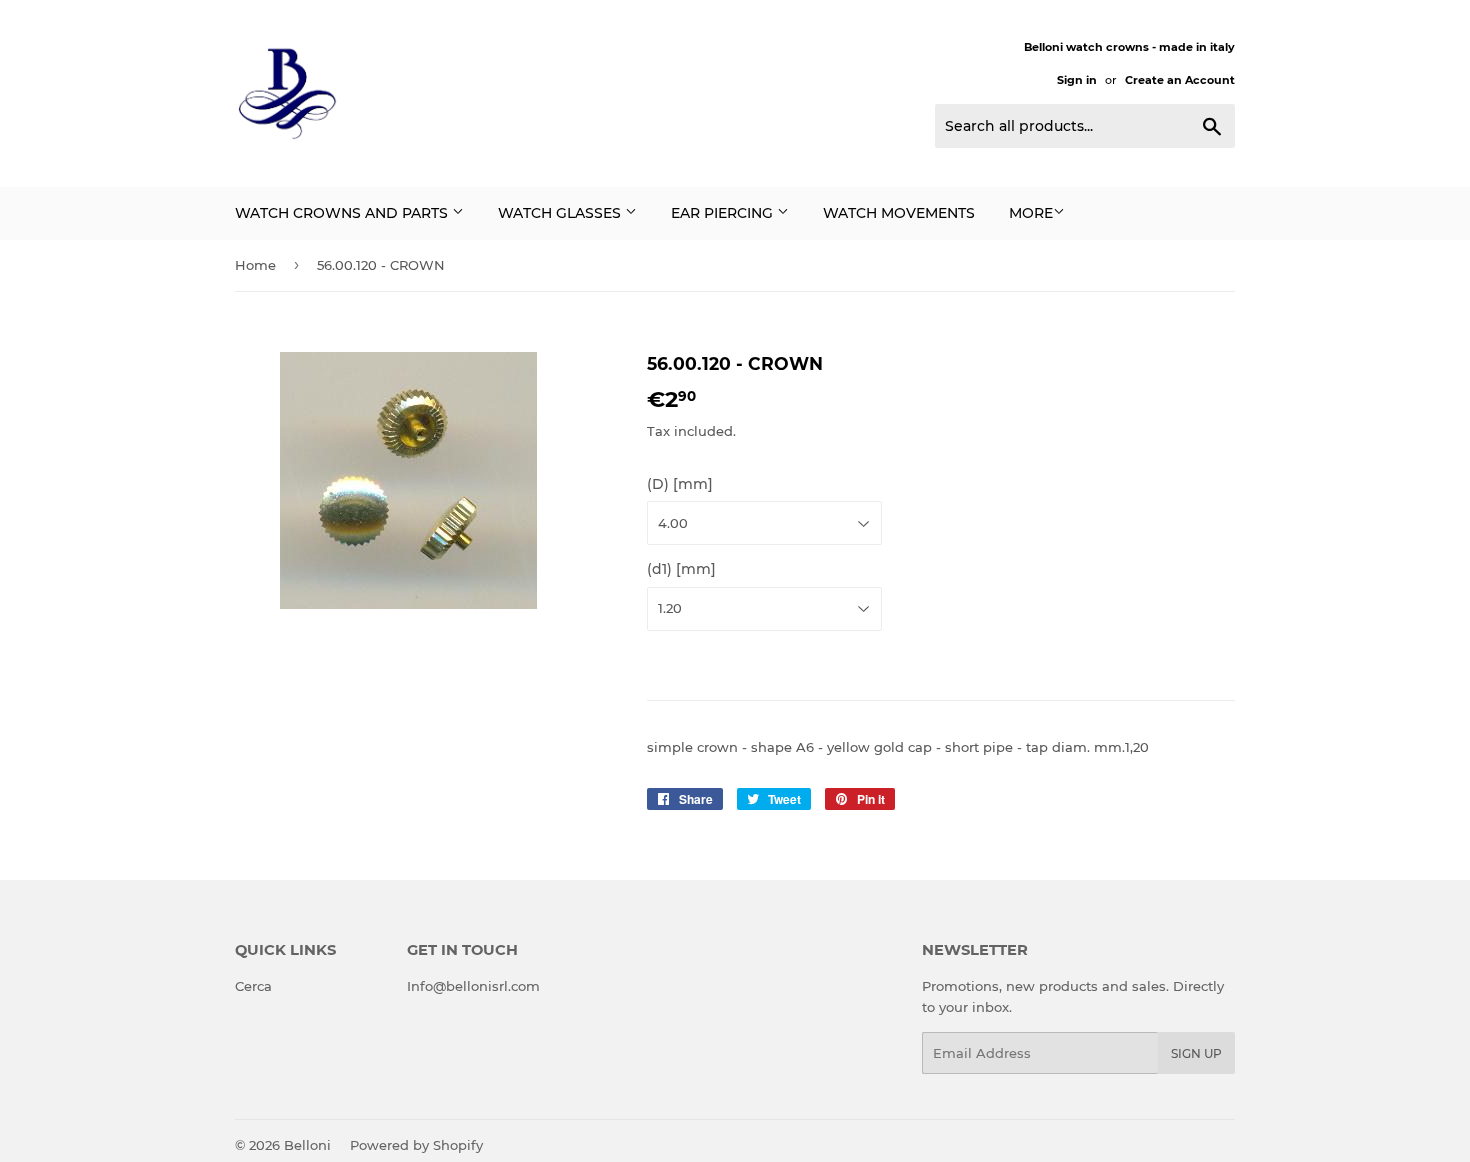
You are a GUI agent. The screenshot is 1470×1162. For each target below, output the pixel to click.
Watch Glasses (561, 213)
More (1031, 213)
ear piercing (724, 213)
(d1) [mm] (681, 569)
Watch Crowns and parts (343, 213)
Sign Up (1196, 1053)
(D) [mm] (680, 484)
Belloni (307, 1145)
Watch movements (899, 213)
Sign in (1077, 80)
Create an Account (1180, 80)
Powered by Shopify (416, 1145)
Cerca (253, 986)
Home (255, 265)
